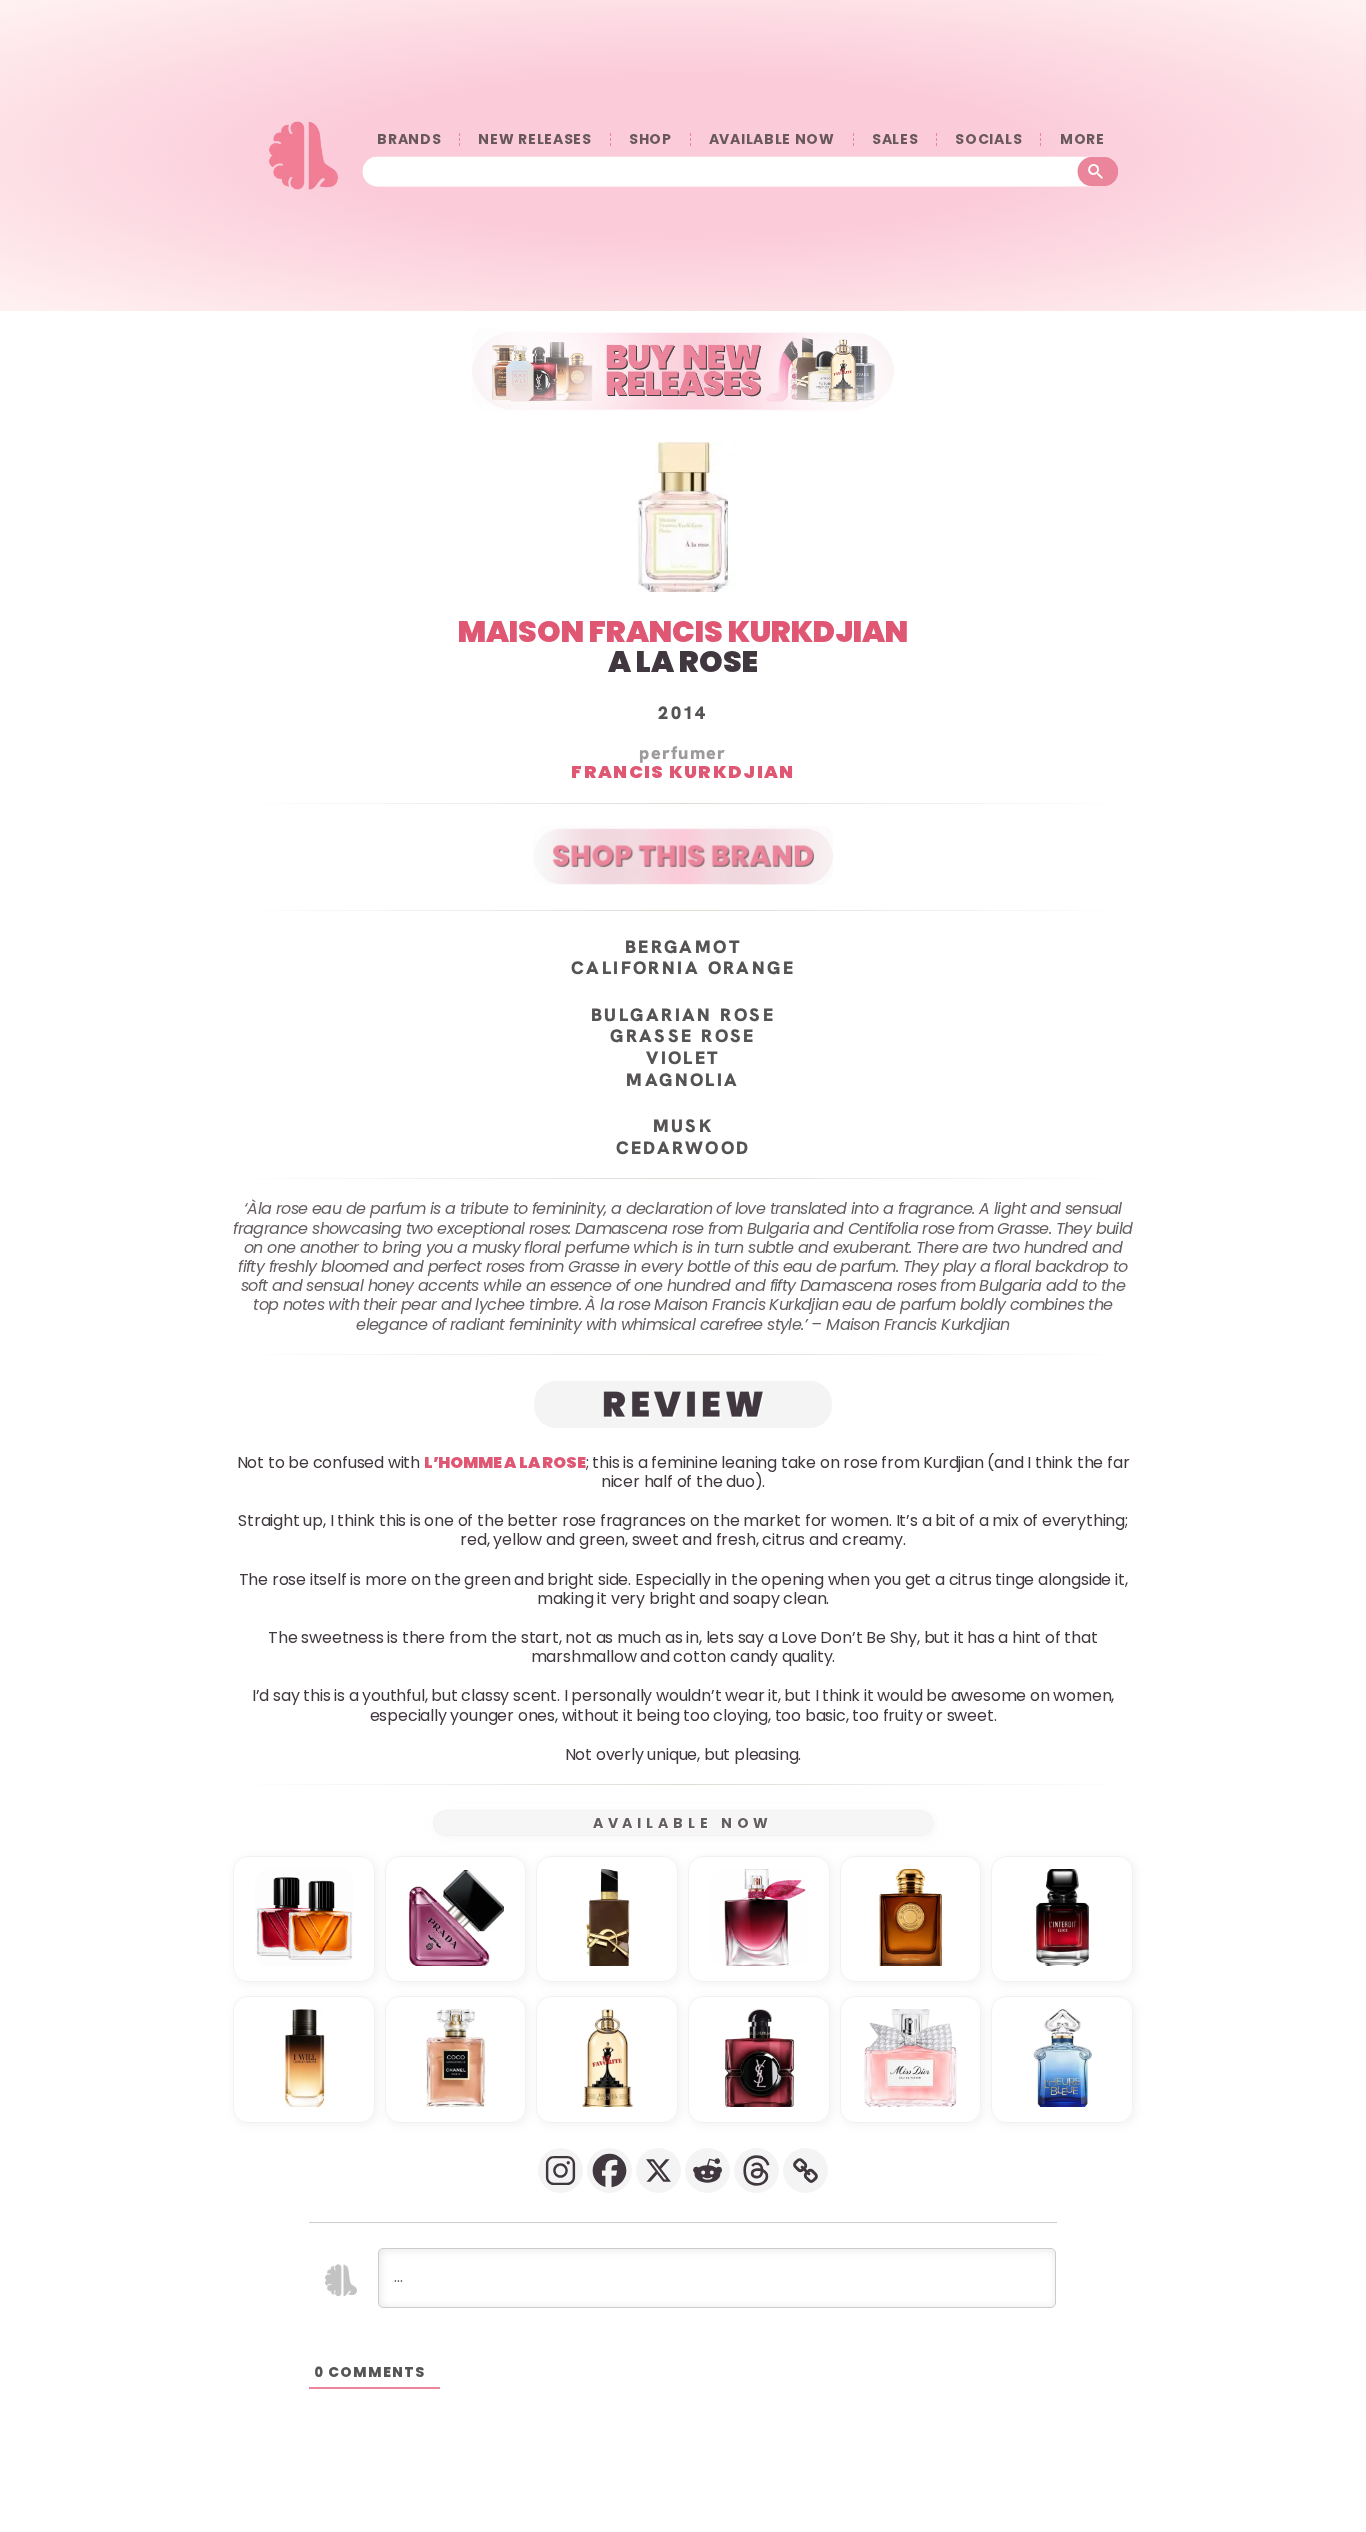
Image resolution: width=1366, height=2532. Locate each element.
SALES (895, 139)
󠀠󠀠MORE (1082, 139)
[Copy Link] (805, 2170)
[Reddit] (707, 2170)
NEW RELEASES (534, 139)
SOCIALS (988, 139)
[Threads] (756, 2170)
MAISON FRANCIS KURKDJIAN (683, 631)
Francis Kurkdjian (682, 770)
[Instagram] (560, 2170)
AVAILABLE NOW (772, 139)
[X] (658, 2170)
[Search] (1098, 172)
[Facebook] (609, 2170)
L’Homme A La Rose (505, 1461)
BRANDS (409, 139)
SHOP (650, 139)
